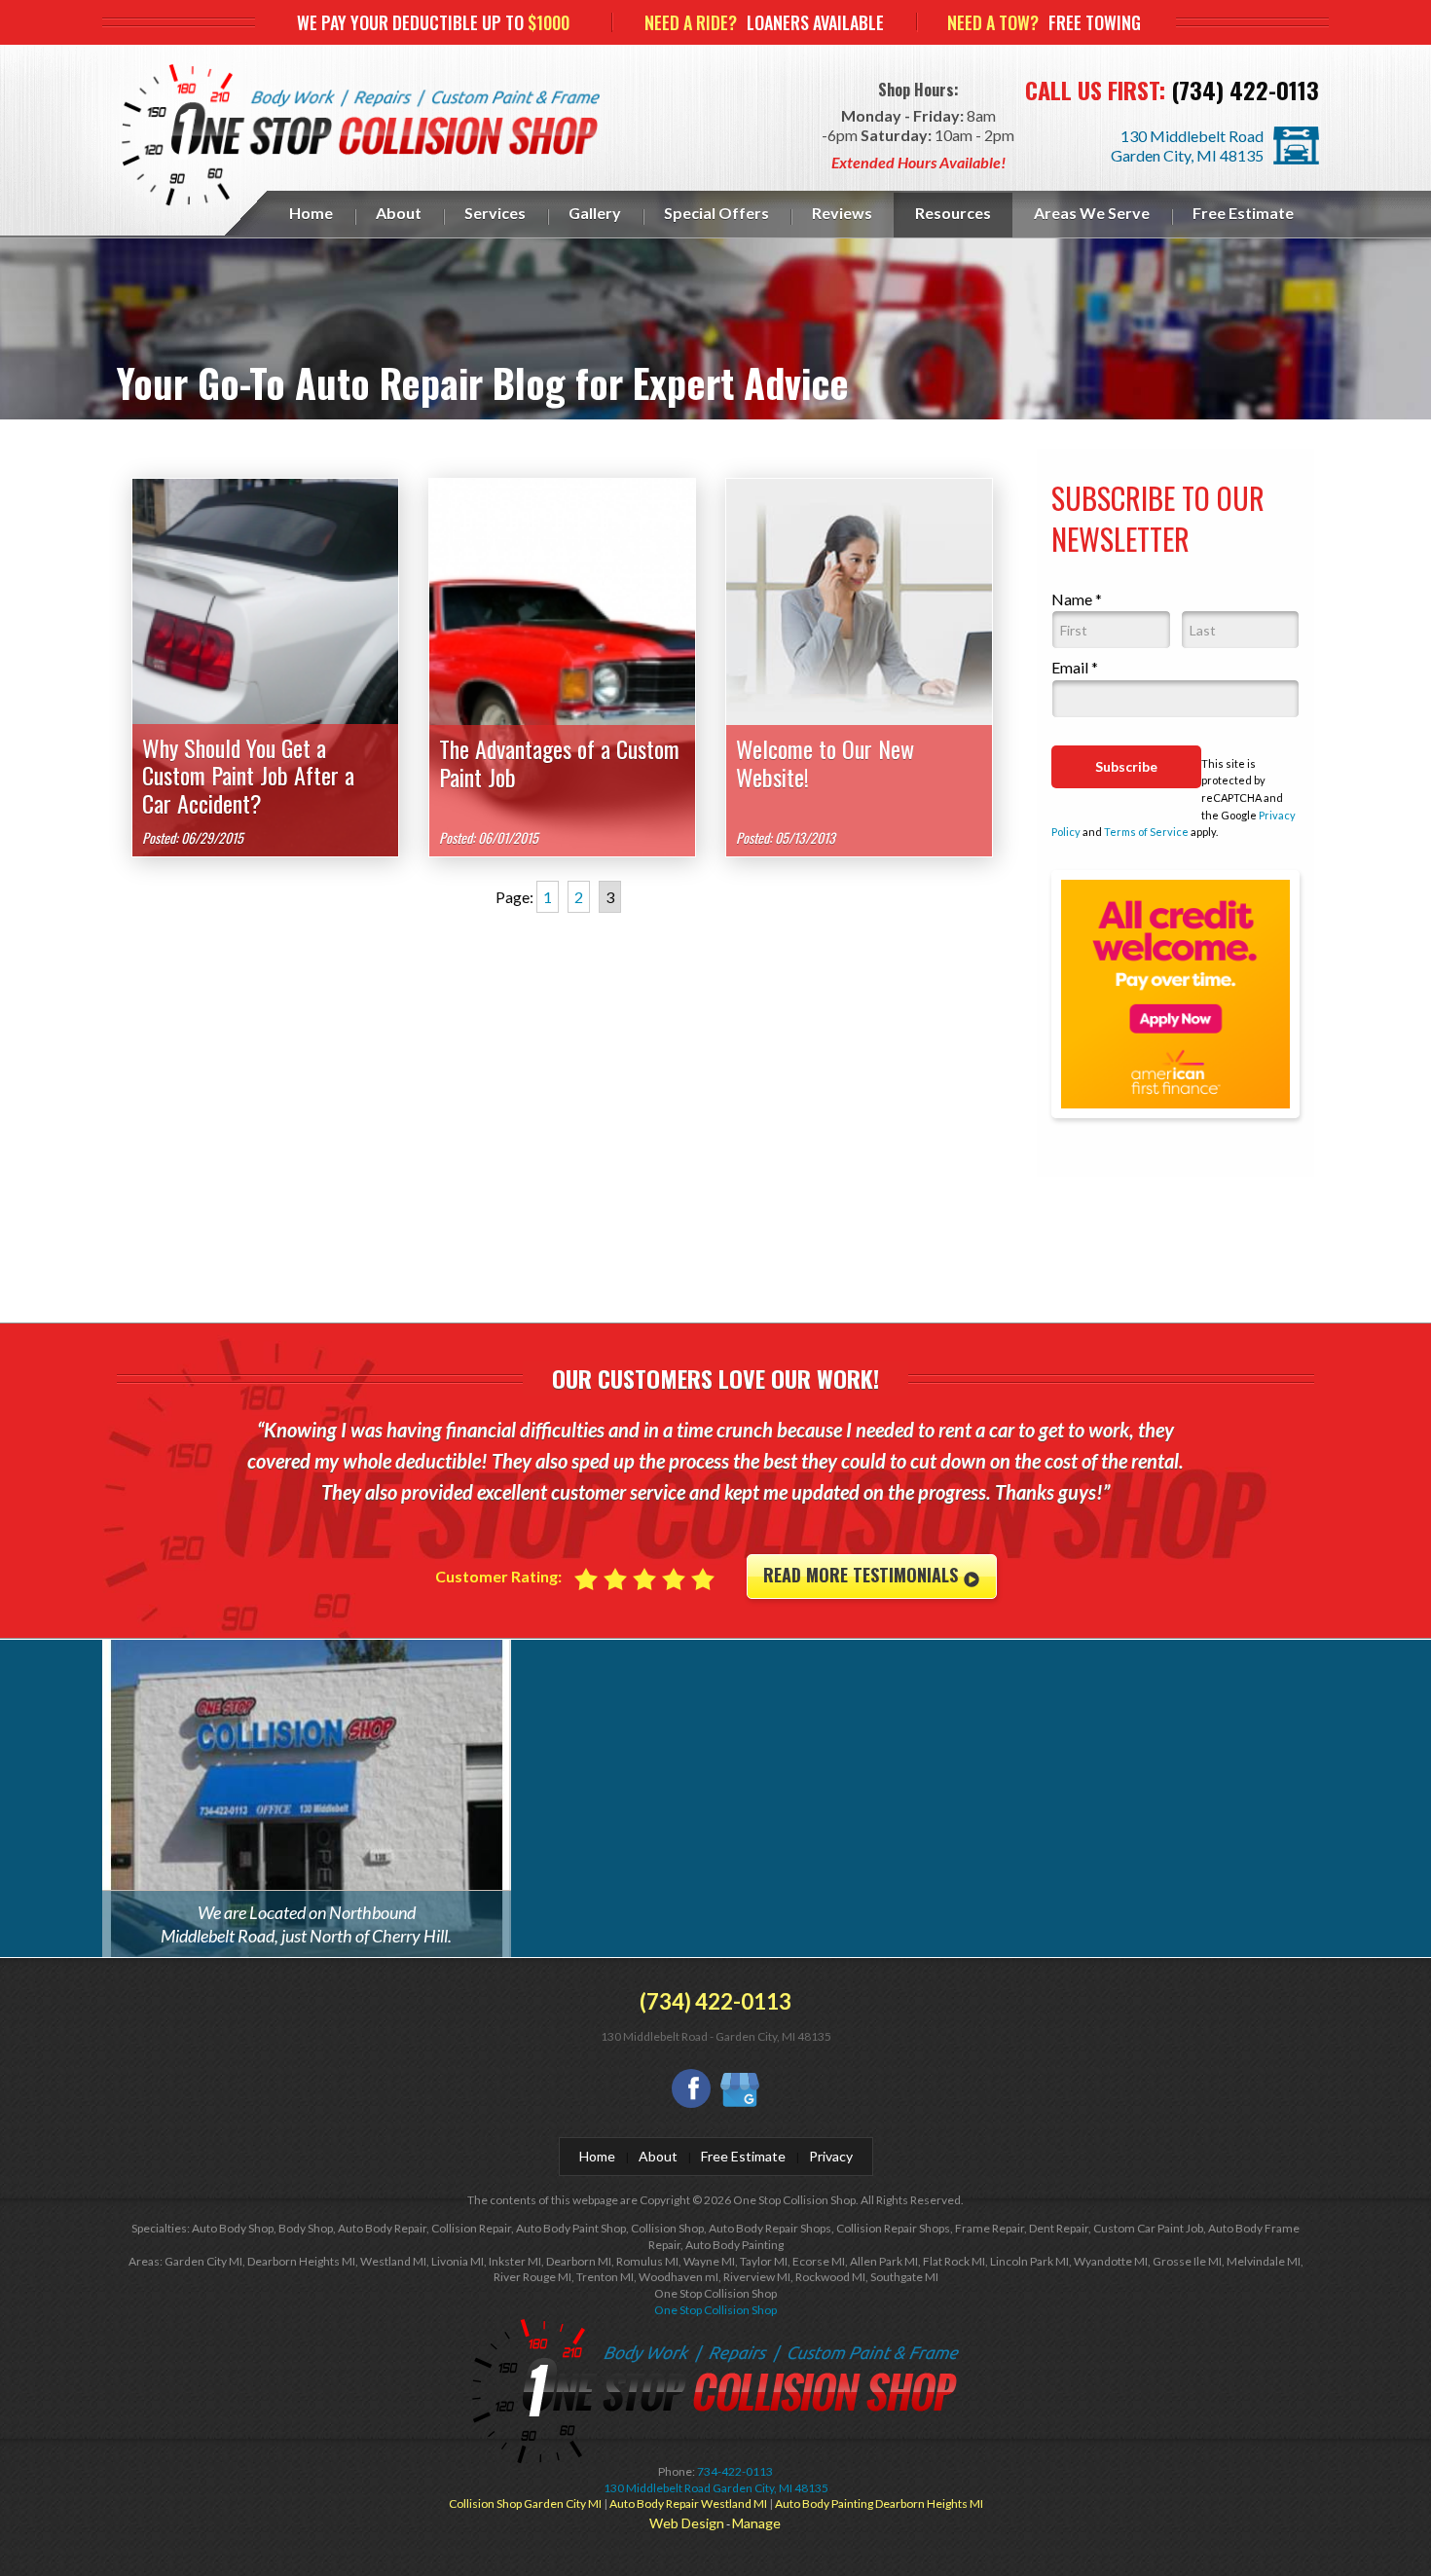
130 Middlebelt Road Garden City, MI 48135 (1187, 145)
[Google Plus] (740, 2092)
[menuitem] (311, 215)
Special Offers (716, 213)
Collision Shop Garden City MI (525, 2503)
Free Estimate (1243, 213)
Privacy (831, 2156)
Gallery (595, 213)
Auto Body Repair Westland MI (688, 2503)
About (399, 213)
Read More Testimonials (863, 1575)
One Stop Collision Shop (715, 2310)
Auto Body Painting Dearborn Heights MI (879, 2503)
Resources (953, 213)
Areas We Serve (1092, 213)
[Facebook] (691, 2088)
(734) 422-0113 (1245, 90)
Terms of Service (1146, 832)
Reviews (842, 213)
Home (311, 213)
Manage (756, 2523)
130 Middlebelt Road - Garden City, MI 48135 (716, 2036)
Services (495, 213)
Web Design (687, 2523)
